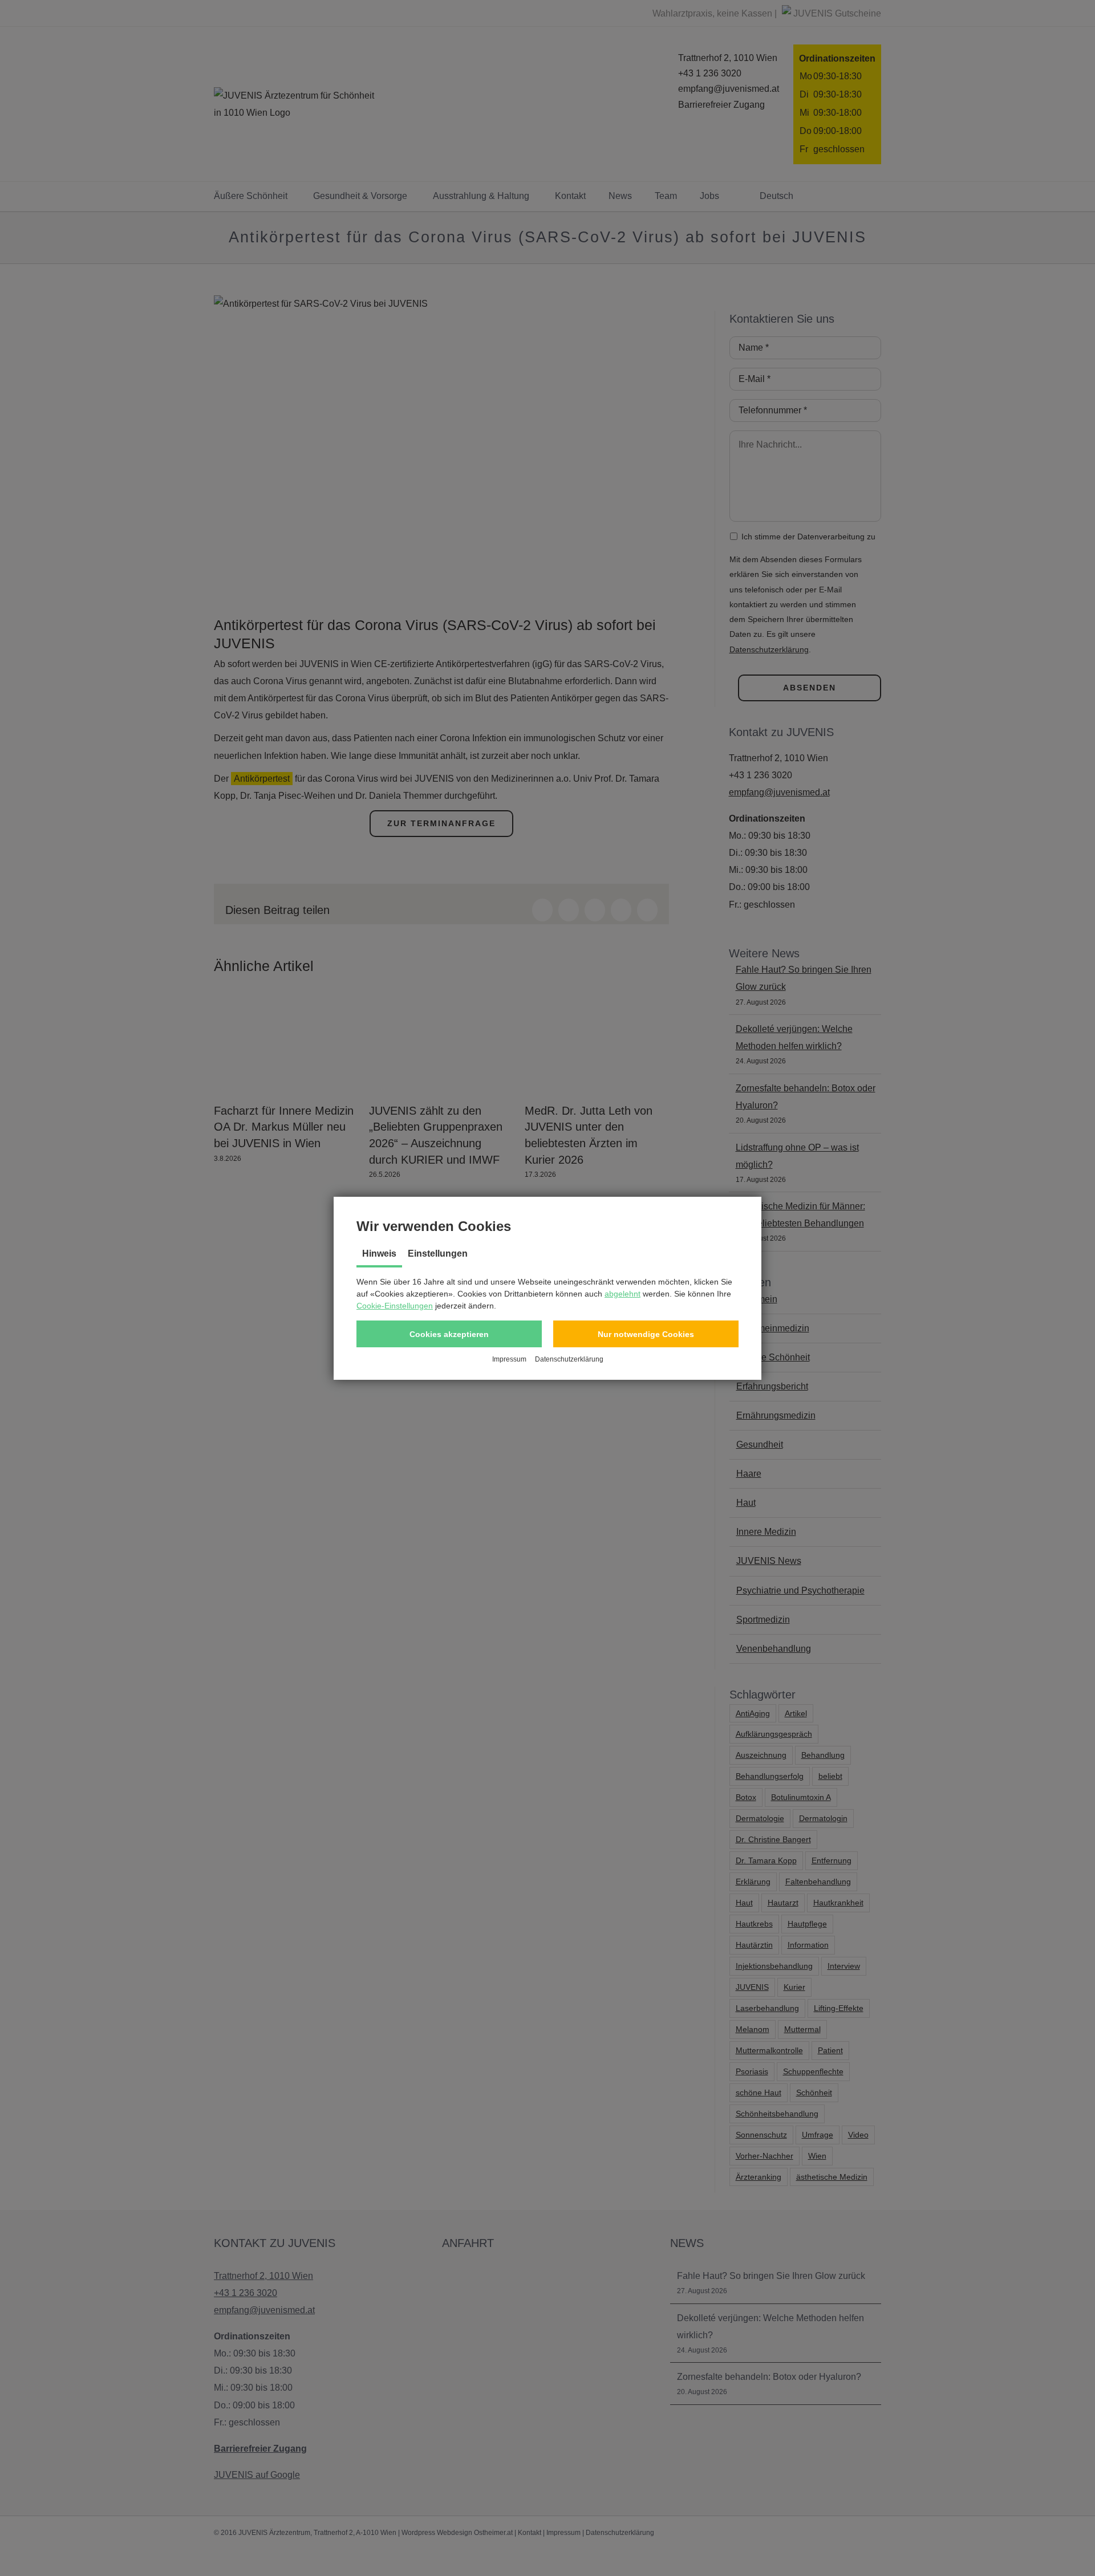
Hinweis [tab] (379, 1254)
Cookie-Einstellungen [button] (395, 1306)
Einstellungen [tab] (438, 1254)
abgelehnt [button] (622, 1294)
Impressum (509, 1359)
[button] (449, 1334)
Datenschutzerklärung (569, 1359)
